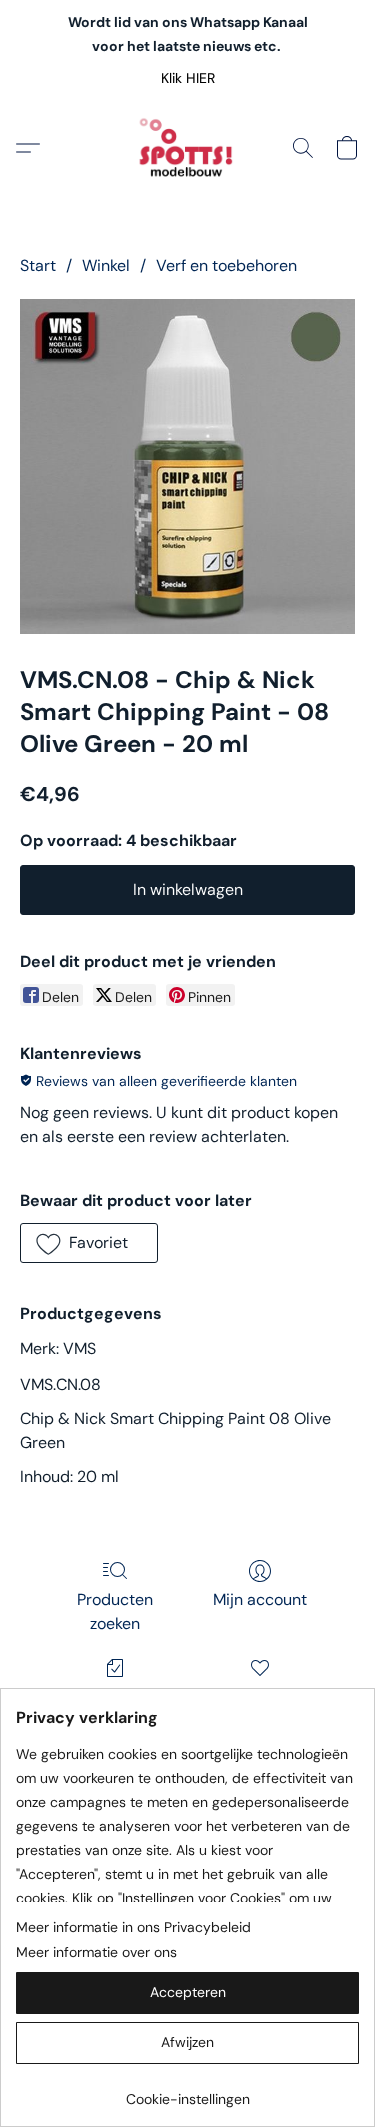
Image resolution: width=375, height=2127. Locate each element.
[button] (187, 78)
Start (38, 265)
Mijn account (260, 1599)
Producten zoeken (115, 1611)
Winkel (106, 265)
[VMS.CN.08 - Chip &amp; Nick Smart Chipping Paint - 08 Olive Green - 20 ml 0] (187, 466)
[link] (187, 2091)
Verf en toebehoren (226, 265)
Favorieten (259, 1696)
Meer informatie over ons (96, 1952)
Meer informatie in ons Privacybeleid (133, 1927)
